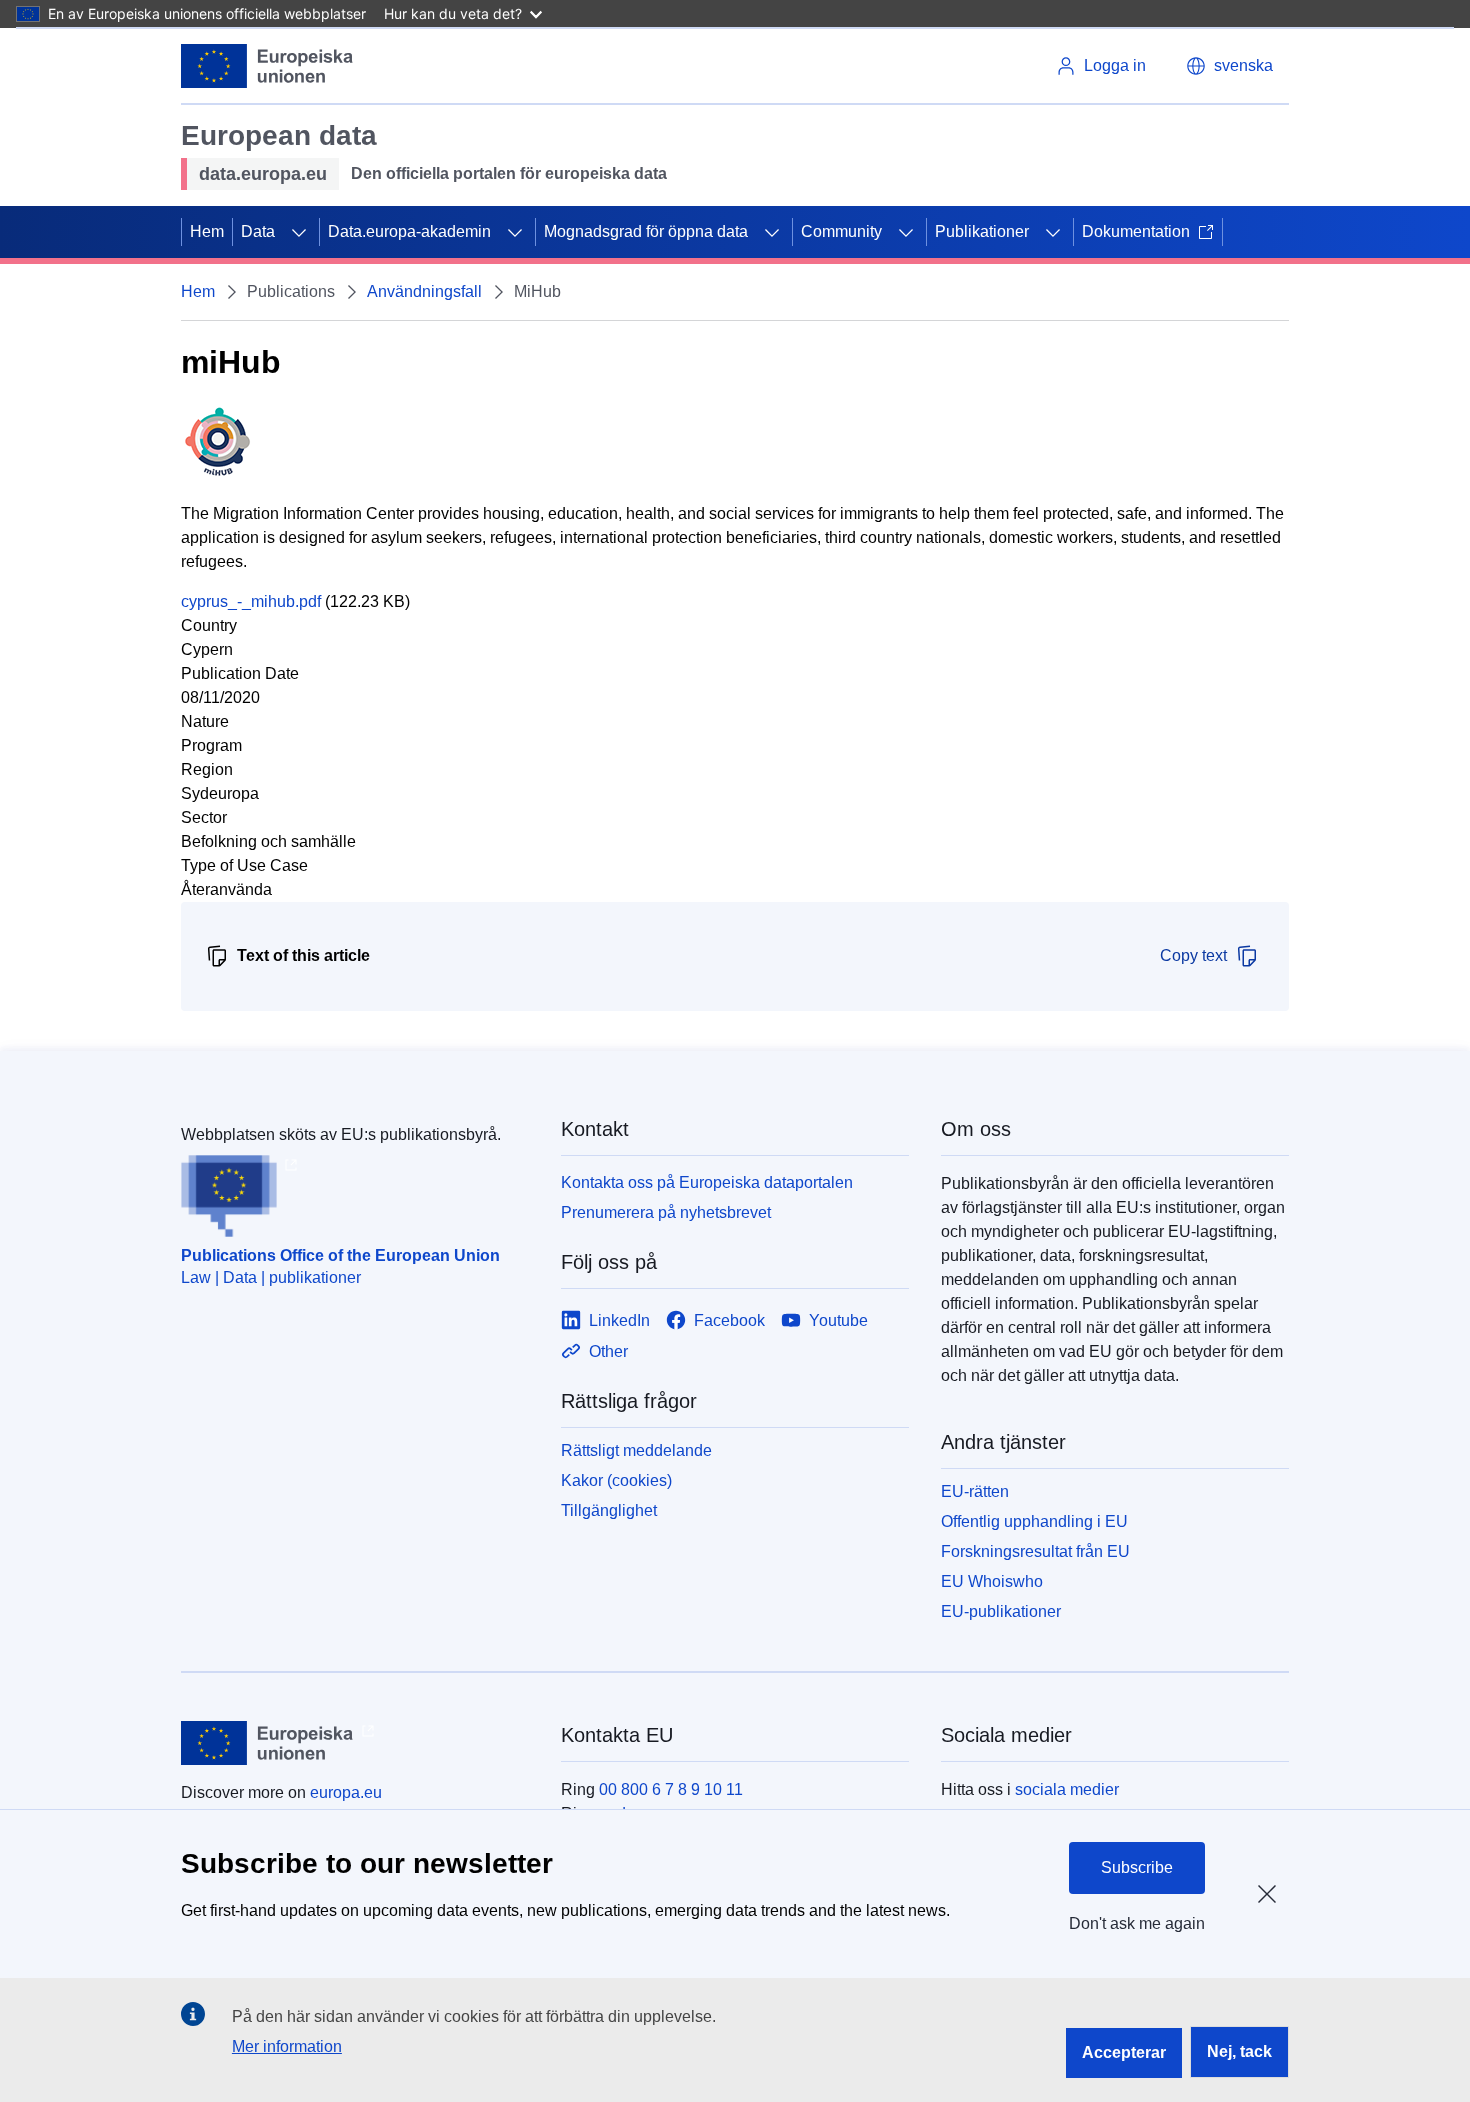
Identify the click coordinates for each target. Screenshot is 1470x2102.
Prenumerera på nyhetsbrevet (666, 1212)
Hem (207, 231)
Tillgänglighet (609, 1510)
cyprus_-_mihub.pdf (251, 601)
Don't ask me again (1137, 1923)
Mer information (287, 2046)
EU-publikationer (1001, 1611)
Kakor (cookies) (616, 1480)
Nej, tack (1239, 2051)
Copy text (1193, 955)
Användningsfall (424, 291)
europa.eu (346, 1792)
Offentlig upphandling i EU (1034, 1521)
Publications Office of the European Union (340, 1255)
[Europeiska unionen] (267, 66)
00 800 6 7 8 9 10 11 (671, 1789)
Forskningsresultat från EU (1035, 1551)
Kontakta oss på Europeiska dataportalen (707, 1182)
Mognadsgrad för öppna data (646, 231)
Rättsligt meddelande (636, 1450)
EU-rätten (975, 1491)
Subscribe (1137, 1867)
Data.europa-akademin (409, 231)
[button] (1229, 66)
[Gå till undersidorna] (299, 232)
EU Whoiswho (992, 1581)
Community (841, 231)
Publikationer (982, 231)
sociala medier (1067, 1789)
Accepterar (1124, 2052)
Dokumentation (1136, 231)
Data (258, 231)
